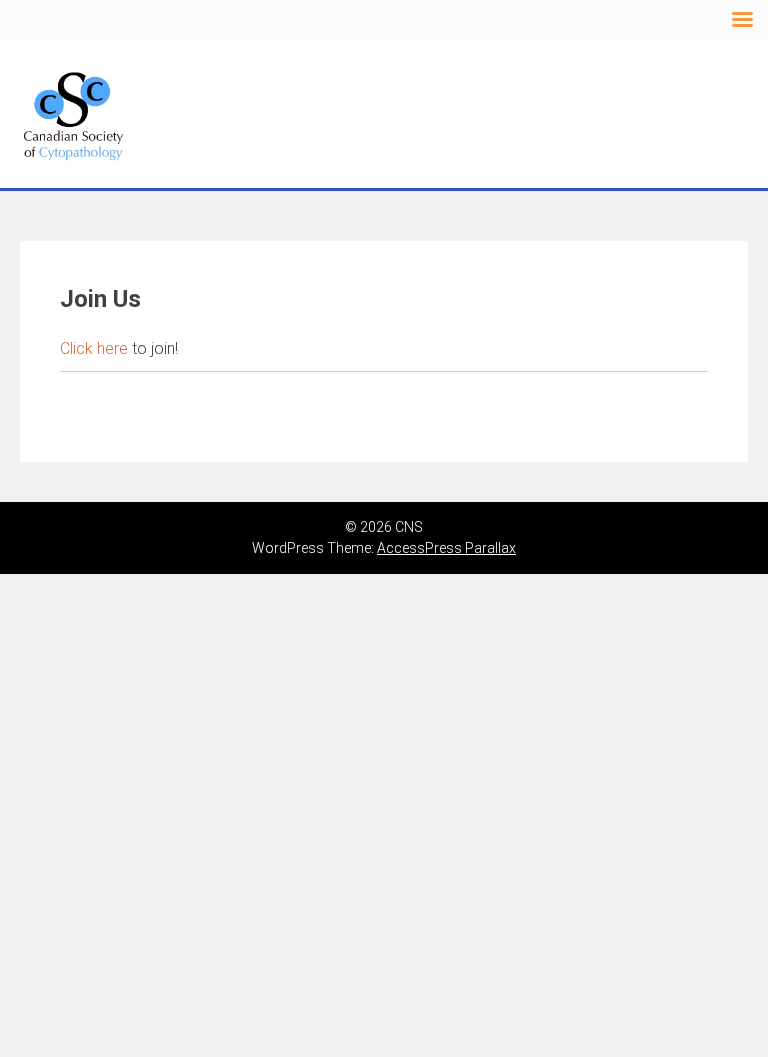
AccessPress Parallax (446, 548)
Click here (94, 348)
